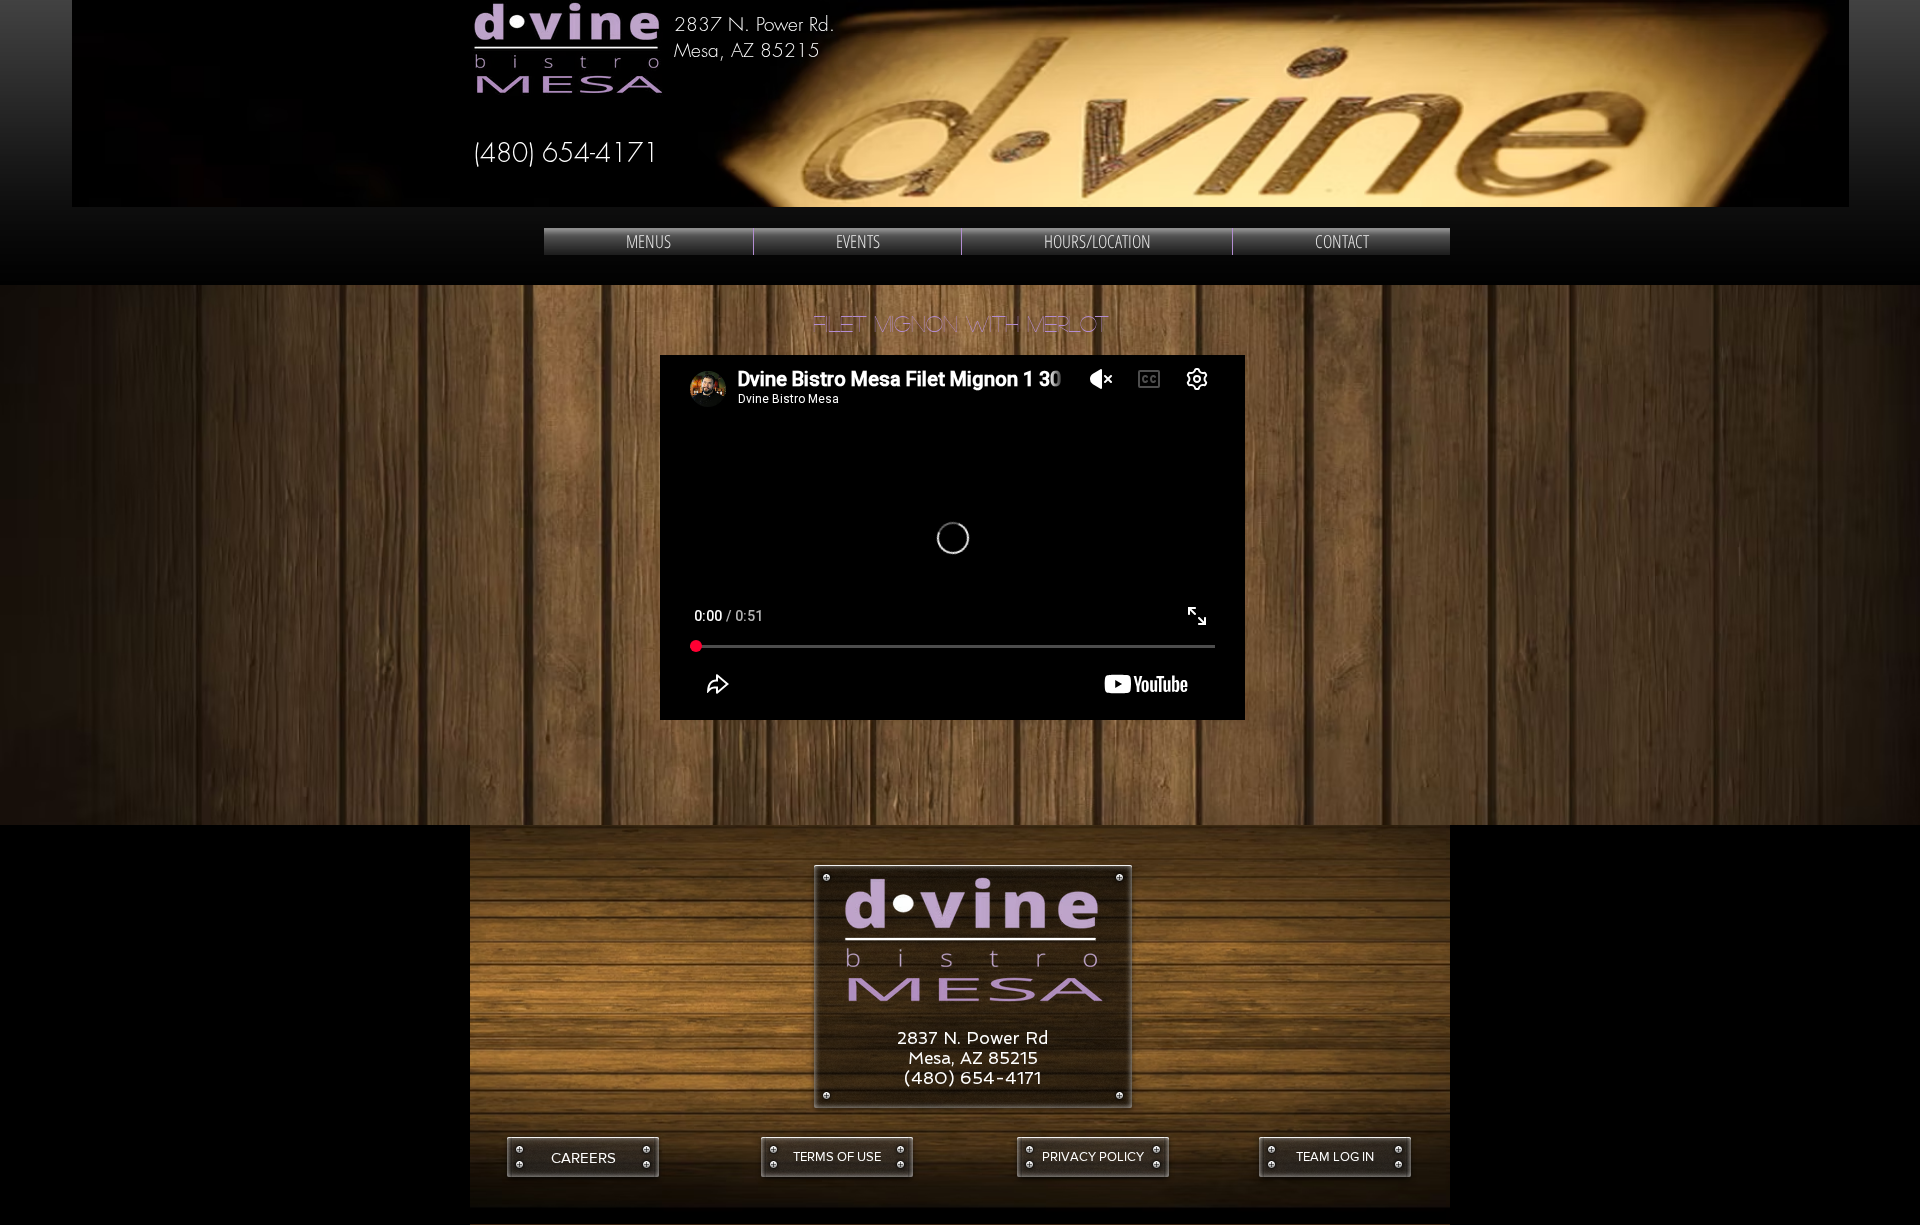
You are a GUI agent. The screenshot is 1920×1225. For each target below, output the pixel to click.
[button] (837, 1157)
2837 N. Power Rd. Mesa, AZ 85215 (754, 37)
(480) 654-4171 (566, 153)
